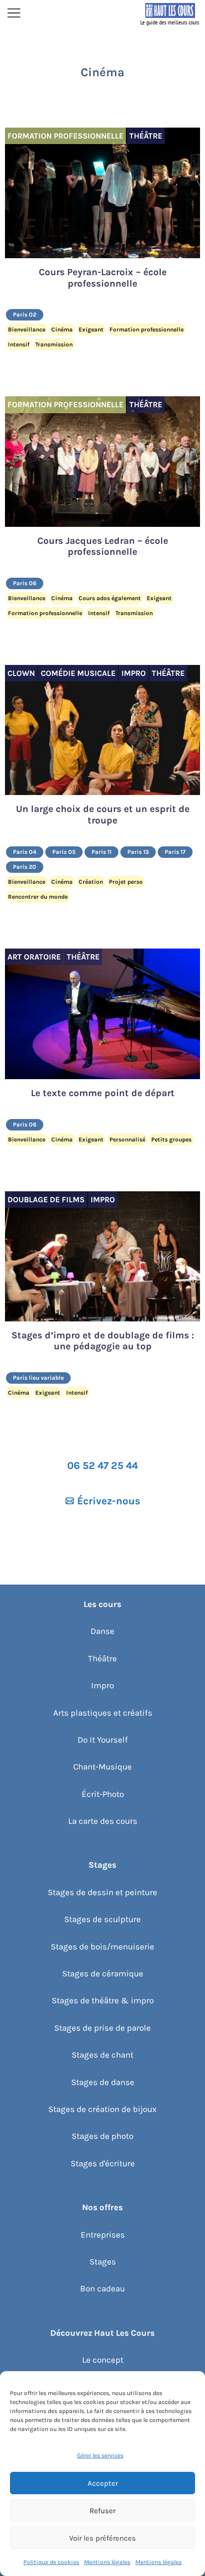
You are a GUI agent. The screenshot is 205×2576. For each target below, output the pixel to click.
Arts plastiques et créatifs (103, 1713)
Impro (102, 1685)
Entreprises (103, 2235)
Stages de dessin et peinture (102, 1892)
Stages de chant (102, 2055)
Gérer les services (100, 2455)
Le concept (103, 2360)
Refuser (102, 2511)
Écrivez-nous (109, 1501)
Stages (103, 2261)
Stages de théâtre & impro (103, 2000)
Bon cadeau (102, 2288)
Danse (102, 1631)
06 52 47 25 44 (102, 1465)
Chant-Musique (102, 1767)
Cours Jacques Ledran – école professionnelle (103, 547)
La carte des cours (103, 1821)
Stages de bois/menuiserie (102, 1946)
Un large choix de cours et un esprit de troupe (103, 815)
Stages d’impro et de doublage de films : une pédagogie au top (103, 1341)
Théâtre (102, 1658)
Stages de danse (103, 2082)
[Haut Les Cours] (170, 14)
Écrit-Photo (103, 1794)
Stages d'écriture (103, 2163)
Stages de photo (102, 2136)
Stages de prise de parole (102, 2028)
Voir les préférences (102, 2538)
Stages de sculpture (102, 1919)
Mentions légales (107, 2562)
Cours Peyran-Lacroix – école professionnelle (103, 278)
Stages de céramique (103, 1973)
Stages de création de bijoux (102, 2109)
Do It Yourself (103, 1740)
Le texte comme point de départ (103, 1093)
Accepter (103, 2483)
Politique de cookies (51, 2562)
